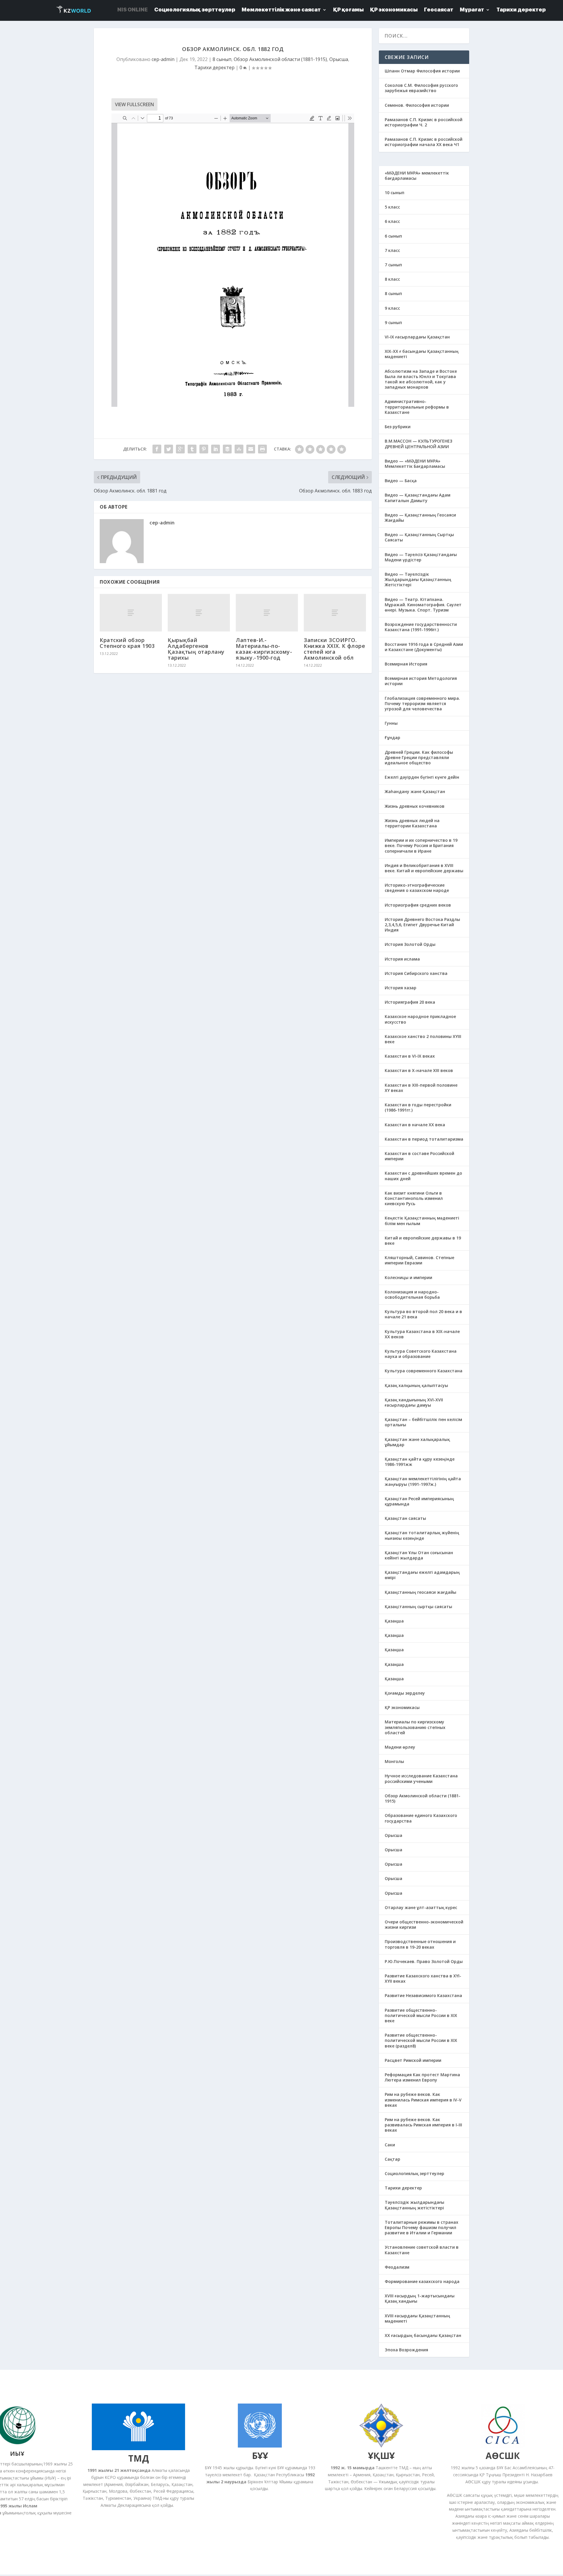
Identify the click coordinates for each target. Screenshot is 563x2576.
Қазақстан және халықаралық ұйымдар (417, 1442)
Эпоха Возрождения (406, 2350)
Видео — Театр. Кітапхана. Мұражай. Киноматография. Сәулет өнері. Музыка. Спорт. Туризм (423, 605)
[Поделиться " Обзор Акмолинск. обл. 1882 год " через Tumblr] (192, 449)
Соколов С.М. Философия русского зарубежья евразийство (421, 88)
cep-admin (163, 59)
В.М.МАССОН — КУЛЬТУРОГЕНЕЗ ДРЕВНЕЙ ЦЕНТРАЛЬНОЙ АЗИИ (418, 444)
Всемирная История (406, 664)
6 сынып (393, 236)
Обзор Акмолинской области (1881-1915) (280, 59)
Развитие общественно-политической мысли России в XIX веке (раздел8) (421, 2040)
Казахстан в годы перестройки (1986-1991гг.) (418, 1107)
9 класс (392, 308)
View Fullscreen (134, 104)
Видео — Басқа (401, 481)
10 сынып (395, 193)
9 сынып (393, 322)
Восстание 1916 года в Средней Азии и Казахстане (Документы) (424, 647)
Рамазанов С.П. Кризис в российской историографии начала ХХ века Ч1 (424, 142)
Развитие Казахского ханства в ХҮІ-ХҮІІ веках (423, 1978)
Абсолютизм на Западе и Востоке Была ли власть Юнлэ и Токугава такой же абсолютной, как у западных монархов (421, 379)
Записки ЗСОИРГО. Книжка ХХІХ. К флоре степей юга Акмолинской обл (334, 649)
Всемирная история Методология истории (421, 681)
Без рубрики (398, 427)
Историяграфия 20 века (410, 1002)
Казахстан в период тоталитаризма (424, 1139)
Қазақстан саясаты (405, 1518)
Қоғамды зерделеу (405, 1693)
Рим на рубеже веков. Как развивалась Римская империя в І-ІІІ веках (423, 2125)
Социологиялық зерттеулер (414, 2173)
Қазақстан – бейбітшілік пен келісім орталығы (423, 1422)
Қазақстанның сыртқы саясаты (418, 1607)
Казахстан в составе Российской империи (419, 1156)
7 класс (392, 250)
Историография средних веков (418, 905)
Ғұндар (392, 737)
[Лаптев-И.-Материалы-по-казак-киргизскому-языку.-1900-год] (267, 613)
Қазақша (394, 1621)
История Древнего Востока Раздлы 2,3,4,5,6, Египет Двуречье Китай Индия (422, 925)
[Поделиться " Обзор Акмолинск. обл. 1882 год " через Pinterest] (204, 449)
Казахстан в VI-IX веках (410, 1056)
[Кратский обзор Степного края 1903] (131, 613)
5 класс (392, 207)
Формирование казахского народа (422, 2281)
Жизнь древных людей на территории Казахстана (412, 823)
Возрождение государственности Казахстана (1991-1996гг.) (421, 627)
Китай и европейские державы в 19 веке (423, 1240)
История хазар (401, 988)
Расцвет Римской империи (413, 2060)
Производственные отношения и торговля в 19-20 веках (420, 1944)
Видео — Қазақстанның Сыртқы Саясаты (419, 537)
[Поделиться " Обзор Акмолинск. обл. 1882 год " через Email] (251, 449)
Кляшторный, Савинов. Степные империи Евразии (419, 1260)
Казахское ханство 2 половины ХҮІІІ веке (423, 1039)
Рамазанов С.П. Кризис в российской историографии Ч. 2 (424, 122)
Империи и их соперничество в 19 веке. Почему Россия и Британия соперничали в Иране (421, 845)
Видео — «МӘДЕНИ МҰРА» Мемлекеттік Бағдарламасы (415, 464)
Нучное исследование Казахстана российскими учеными (421, 1778)
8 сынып (222, 59)
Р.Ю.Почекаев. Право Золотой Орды (424, 1961)
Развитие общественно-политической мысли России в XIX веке (421, 2015)
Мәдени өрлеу (400, 1747)
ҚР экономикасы (402, 1707)
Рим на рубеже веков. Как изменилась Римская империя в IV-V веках (423, 2100)
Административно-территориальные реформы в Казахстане (417, 407)
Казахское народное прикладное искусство (420, 1019)
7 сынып (393, 265)
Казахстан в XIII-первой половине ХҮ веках (421, 1088)
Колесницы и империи (408, 1277)
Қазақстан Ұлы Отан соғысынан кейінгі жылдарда (419, 1555)
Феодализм (397, 2267)
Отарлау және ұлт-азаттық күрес (421, 1907)
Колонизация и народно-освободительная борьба (412, 1294)
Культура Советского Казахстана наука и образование (421, 1354)
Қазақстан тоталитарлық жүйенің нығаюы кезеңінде (422, 1535)
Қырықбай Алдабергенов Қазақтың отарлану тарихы (196, 649)
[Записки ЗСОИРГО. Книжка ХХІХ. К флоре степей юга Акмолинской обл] (335, 613)
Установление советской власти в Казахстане (422, 2250)
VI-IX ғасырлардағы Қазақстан (417, 337)
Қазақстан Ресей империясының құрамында (419, 1501)
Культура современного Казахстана (424, 1371)
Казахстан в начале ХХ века (415, 1125)
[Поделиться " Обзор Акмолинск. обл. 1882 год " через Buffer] (227, 449)
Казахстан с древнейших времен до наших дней (423, 1176)
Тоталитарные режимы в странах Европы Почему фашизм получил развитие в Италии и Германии (422, 2227)
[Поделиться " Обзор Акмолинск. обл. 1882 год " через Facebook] (157, 449)
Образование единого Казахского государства (421, 1818)
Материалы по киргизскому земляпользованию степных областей (415, 1727)
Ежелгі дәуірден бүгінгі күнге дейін (422, 777)
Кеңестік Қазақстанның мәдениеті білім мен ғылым (422, 1221)
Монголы (394, 1761)
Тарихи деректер (214, 67)
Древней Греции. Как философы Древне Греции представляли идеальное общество (419, 757)
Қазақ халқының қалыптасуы (416, 1385)
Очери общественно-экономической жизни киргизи (424, 1924)
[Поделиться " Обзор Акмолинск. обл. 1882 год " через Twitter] (169, 449)
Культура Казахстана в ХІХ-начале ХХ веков (422, 1334)
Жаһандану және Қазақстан (415, 791)
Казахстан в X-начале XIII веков (419, 1070)
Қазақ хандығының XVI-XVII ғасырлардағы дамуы (414, 1402)
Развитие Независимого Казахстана (423, 1995)
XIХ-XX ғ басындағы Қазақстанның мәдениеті (422, 354)
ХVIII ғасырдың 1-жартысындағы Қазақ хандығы (420, 2298)
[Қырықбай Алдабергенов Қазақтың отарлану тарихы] (199, 613)
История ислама (402, 959)
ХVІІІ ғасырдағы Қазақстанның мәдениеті (417, 2318)
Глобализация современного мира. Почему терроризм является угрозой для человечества (422, 703)
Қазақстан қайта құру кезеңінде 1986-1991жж (420, 1462)
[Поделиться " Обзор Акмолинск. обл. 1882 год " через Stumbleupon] (239, 449)
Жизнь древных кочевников (415, 806)
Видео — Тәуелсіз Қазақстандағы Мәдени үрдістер (421, 557)
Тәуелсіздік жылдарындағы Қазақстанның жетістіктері (414, 2205)
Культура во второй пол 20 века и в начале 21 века (423, 1314)
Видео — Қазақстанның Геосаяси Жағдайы (420, 518)
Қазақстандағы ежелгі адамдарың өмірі (422, 1575)
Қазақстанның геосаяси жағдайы (420, 1592)
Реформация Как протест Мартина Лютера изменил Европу (422, 2077)
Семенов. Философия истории (417, 105)
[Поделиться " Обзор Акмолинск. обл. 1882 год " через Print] (262, 449)
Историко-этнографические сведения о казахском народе (417, 888)
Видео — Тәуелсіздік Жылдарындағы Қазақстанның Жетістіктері (418, 579)
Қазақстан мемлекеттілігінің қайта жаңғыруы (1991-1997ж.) (423, 1481)
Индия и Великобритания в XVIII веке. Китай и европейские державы (424, 868)
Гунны (391, 723)
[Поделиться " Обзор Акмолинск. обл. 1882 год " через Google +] (180, 449)
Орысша (339, 59)
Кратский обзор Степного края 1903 (127, 643)
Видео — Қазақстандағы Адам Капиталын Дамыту (418, 498)
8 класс (392, 279)
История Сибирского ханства (416, 973)
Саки (390, 2145)
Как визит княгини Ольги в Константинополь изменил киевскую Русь (414, 1198)
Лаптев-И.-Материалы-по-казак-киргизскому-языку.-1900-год (264, 649)
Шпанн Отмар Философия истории (422, 71)
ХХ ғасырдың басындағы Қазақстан (423, 2335)
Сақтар (392, 2159)
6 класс (392, 221)
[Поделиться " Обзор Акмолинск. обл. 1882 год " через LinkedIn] (216, 449)
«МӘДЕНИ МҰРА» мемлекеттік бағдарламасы (417, 176)
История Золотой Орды (410, 944)
